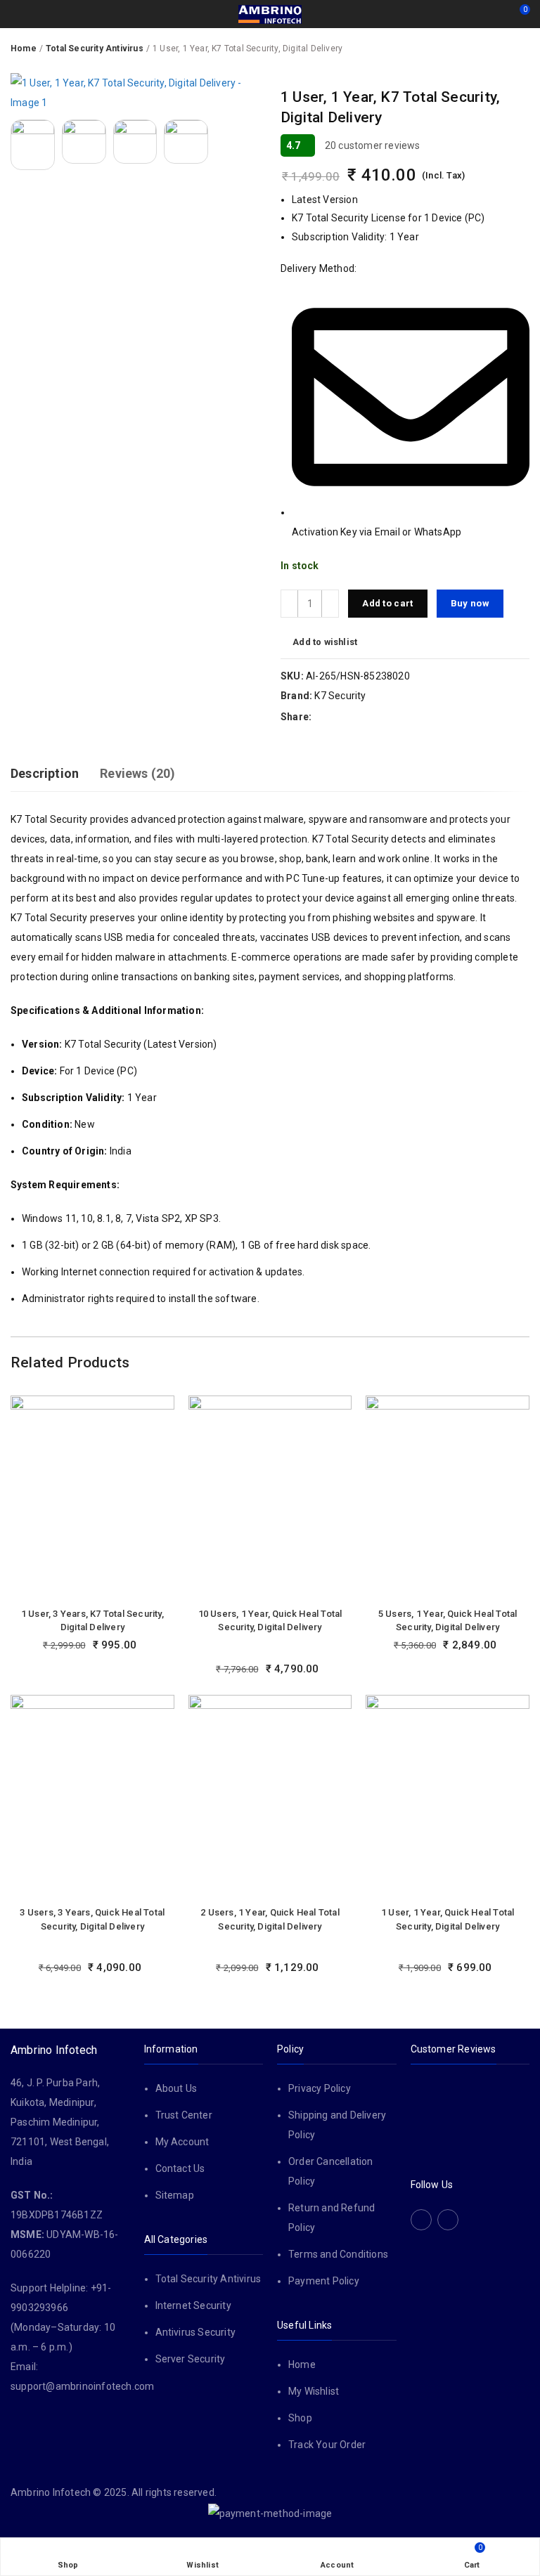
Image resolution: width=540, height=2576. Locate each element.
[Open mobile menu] (16, 14)
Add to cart (387, 603)
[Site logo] (270, 14)
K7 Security (340, 696)
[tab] (45, 774)
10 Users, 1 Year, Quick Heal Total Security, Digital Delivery (270, 1621)
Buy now (470, 603)
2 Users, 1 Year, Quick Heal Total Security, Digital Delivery (270, 1919)
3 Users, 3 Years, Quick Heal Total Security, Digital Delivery (92, 1919)
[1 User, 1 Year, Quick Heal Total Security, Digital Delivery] (448, 1797)
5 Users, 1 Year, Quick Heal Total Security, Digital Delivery (448, 1621)
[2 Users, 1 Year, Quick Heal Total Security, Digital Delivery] (270, 1797)
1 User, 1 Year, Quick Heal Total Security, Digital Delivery (448, 1919)
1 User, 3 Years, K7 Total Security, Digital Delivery (92, 1621)
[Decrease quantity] (289, 604)
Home (24, 48)
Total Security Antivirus (95, 48)
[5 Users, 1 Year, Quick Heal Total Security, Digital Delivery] (448, 1498)
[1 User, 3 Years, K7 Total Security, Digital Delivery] (92, 1498)
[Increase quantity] (330, 604)
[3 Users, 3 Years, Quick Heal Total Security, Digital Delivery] (92, 1797)
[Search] (494, 14)
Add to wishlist (325, 642)
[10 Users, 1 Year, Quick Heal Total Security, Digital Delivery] (270, 1498)
